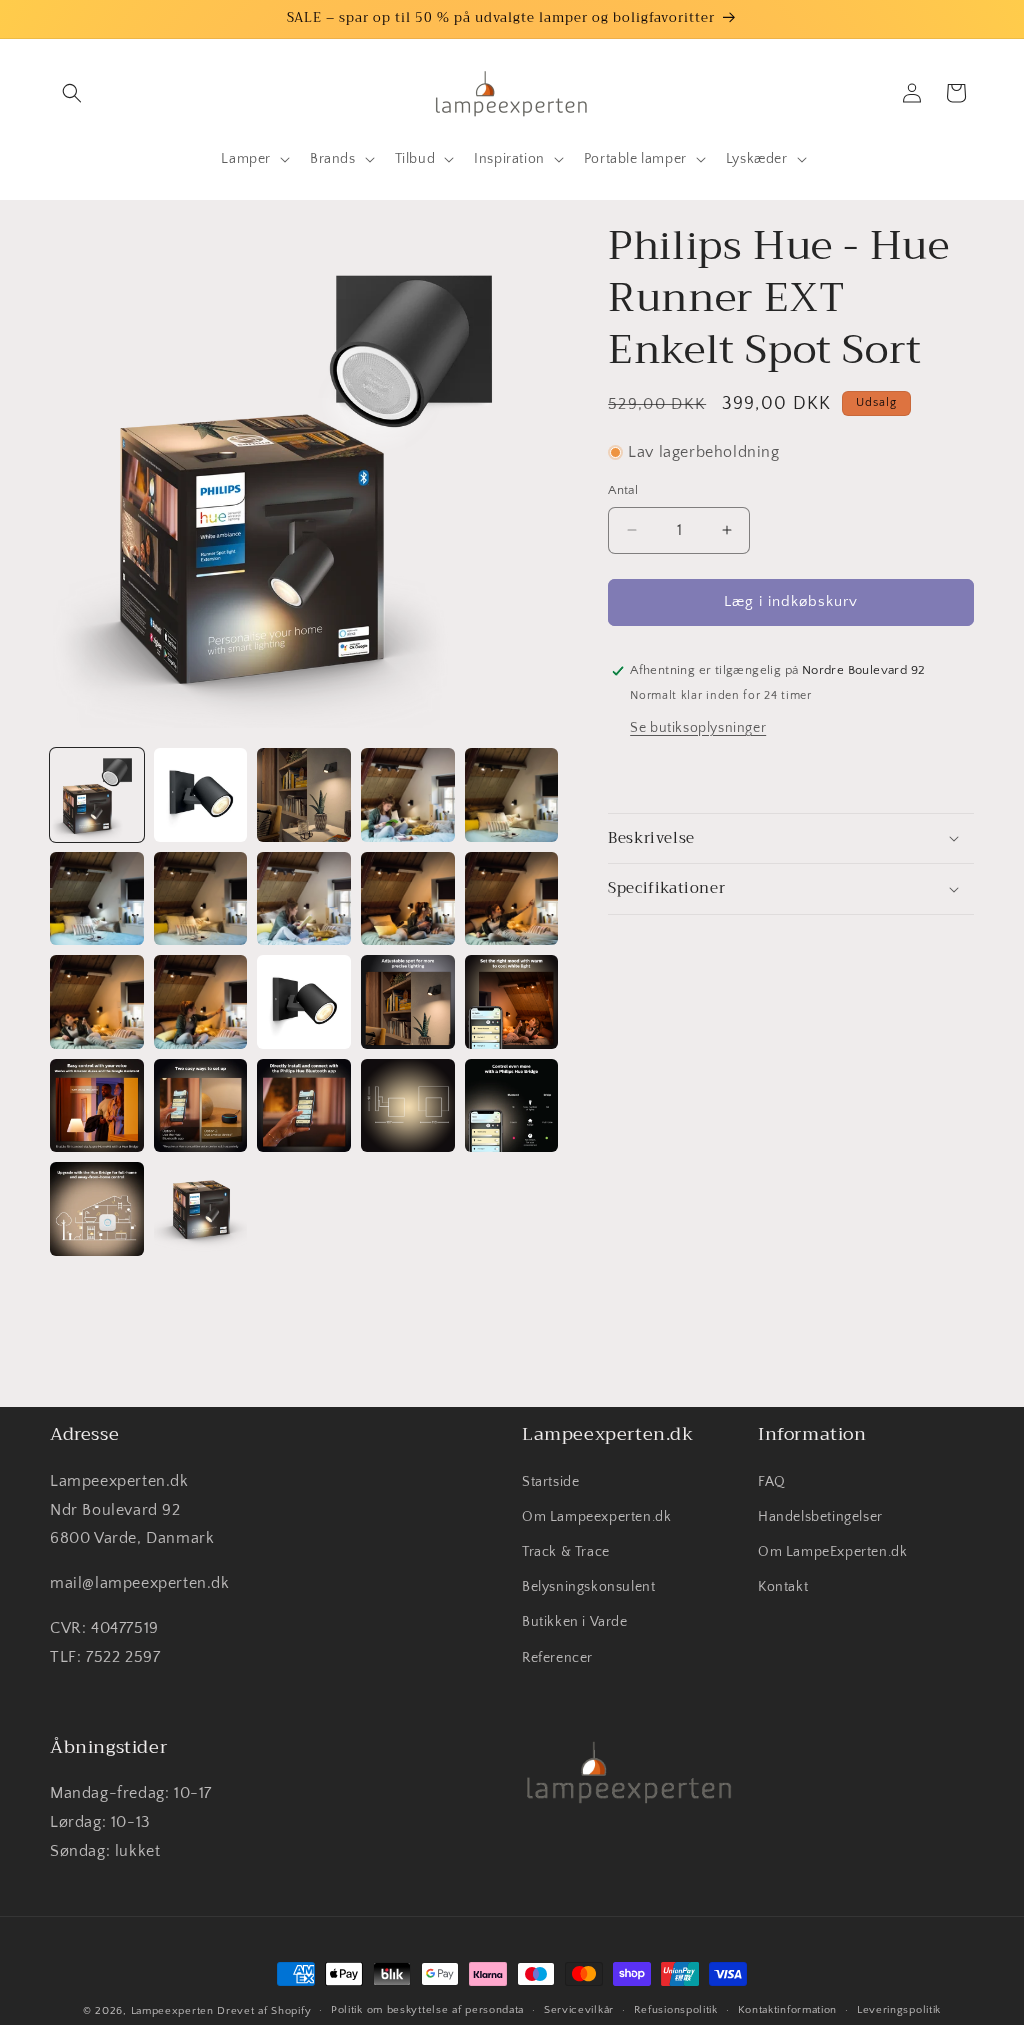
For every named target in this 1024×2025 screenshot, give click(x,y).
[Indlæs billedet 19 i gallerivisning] (408, 1106)
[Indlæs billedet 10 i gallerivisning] (512, 899)
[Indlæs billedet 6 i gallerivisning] (97, 899)
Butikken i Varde (575, 1622)
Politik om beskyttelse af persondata (427, 2010)
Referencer (557, 1658)
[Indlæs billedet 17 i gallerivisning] (201, 1106)
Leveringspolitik (899, 2010)
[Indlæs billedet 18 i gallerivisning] (304, 1106)
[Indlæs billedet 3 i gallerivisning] (304, 795)
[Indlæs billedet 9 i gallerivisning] (408, 899)
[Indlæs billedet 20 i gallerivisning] (512, 1106)
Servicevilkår (579, 2010)
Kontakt (783, 1587)
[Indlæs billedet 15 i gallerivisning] (512, 1002)
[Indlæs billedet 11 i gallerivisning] (97, 1002)
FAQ (772, 1482)
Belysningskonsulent (588, 1587)
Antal (623, 490)
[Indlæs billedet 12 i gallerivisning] (201, 1002)
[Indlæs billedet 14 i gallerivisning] (408, 1002)
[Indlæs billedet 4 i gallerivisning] (408, 795)
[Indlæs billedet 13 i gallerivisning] (304, 1002)
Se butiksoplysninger (698, 728)
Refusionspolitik (676, 2010)
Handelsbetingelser (820, 1517)
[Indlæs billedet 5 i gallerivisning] (512, 795)
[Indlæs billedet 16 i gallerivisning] (97, 1106)
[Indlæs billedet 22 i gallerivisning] (201, 1209)
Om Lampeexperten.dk (596, 1517)
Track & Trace (566, 1552)
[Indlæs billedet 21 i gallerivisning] (97, 1209)
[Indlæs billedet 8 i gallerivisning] (304, 899)
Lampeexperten (172, 2011)
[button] (72, 93)
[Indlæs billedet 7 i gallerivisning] (201, 899)
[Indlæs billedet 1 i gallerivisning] (97, 795)
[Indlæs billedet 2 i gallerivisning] (201, 795)
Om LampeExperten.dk (832, 1552)
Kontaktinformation (788, 2010)
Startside (550, 1482)
